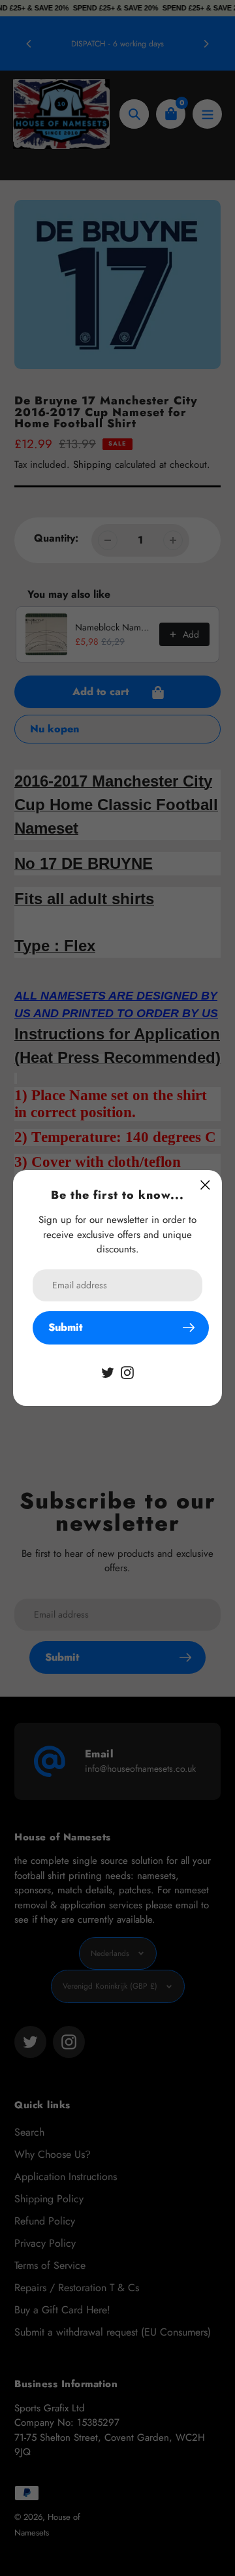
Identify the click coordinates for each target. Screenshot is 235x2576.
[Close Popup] (205, 1185)
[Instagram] (127, 1372)
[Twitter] (108, 1372)
